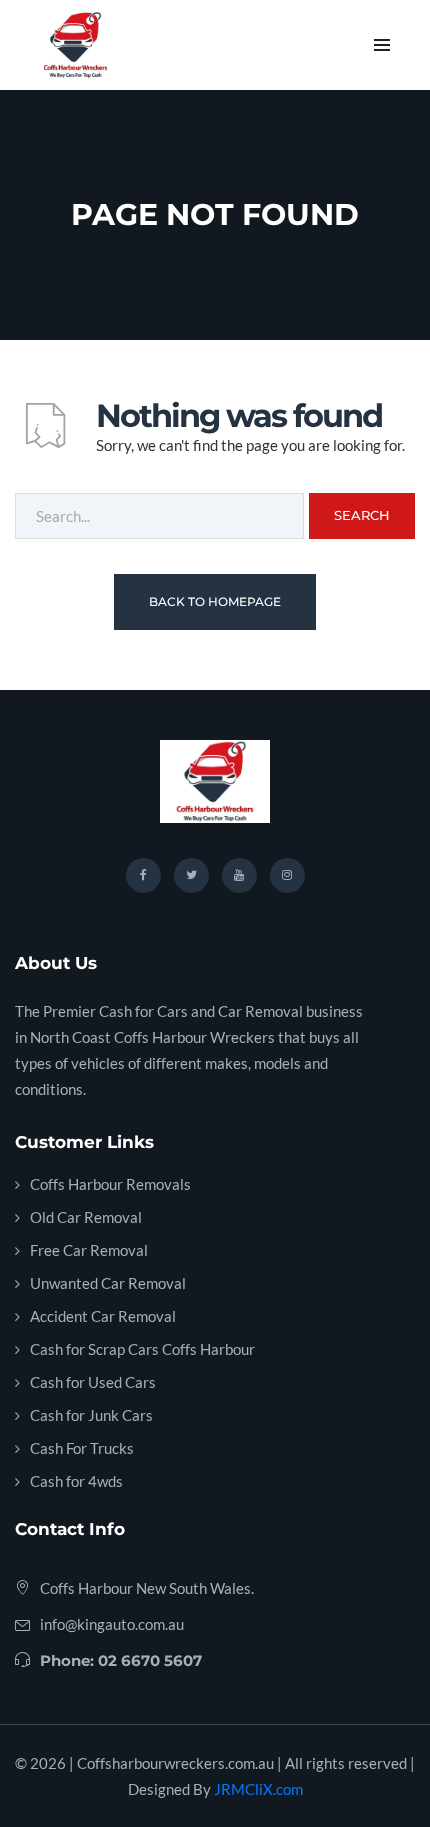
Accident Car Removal (103, 1316)
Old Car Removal (86, 1217)
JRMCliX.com (258, 1789)
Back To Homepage (215, 601)
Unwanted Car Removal (108, 1283)
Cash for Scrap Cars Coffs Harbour (142, 1349)
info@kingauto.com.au (112, 1624)
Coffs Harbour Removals (110, 1184)
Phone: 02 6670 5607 (121, 1660)
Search (362, 515)
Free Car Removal (89, 1250)
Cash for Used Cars (93, 1382)
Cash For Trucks (82, 1448)
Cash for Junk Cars (91, 1415)
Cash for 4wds (76, 1481)
